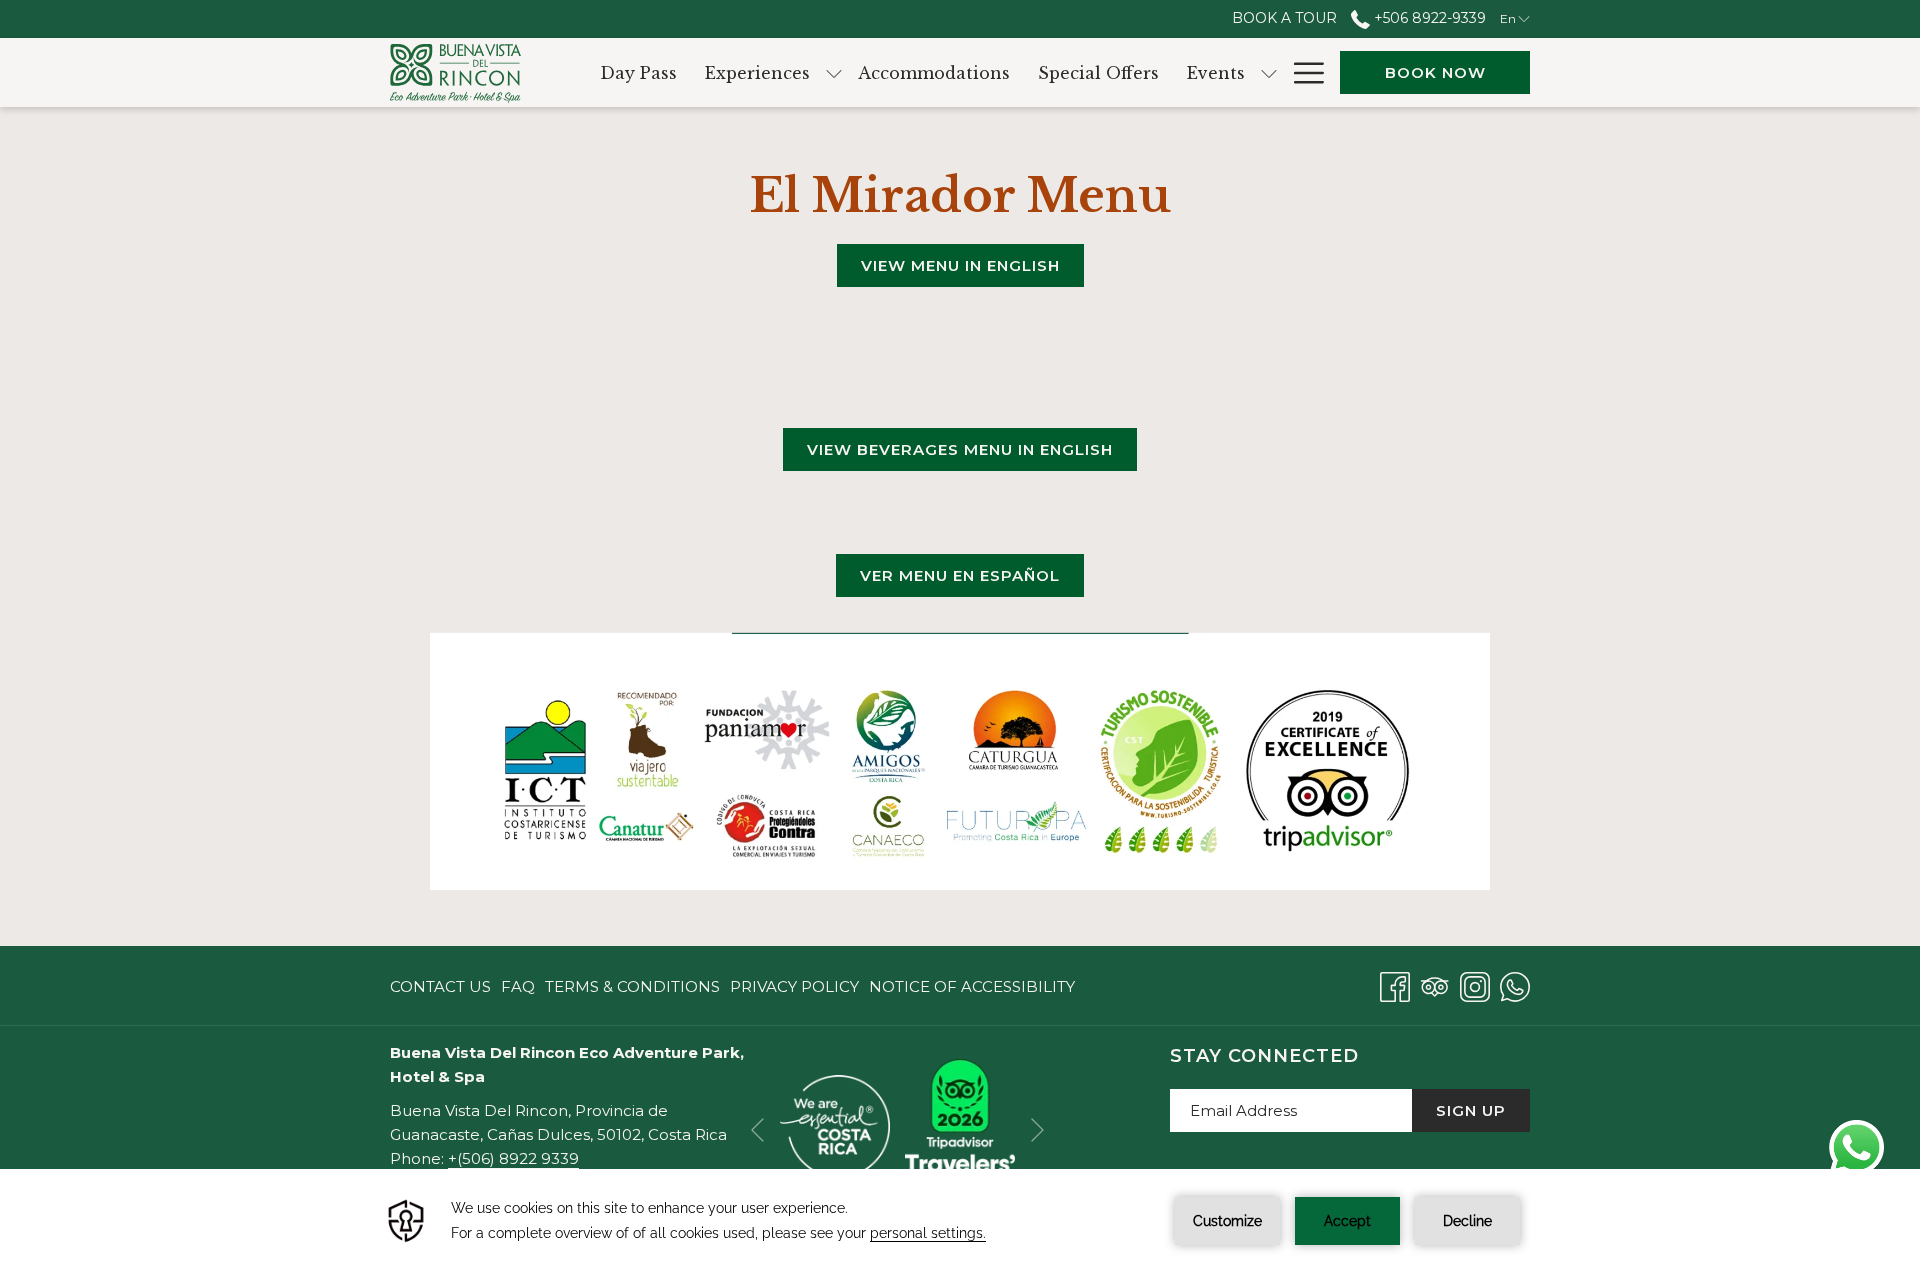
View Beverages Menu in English (960, 449)
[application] (960, 1221)
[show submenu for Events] (1269, 72)
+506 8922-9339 (1428, 18)
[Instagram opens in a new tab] (1475, 984)
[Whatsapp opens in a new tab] (1515, 984)
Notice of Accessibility (972, 986)
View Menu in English (960, 265)
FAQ (518, 986)
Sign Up (1471, 1110)
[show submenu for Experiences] (834, 72)
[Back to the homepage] (455, 72)
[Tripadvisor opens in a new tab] (1435, 984)
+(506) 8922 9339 (513, 1158)
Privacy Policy (794, 986)
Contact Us (440, 986)
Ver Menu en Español (960, 575)
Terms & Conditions (632, 986)
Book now (1435, 72)
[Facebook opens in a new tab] (1395, 984)
